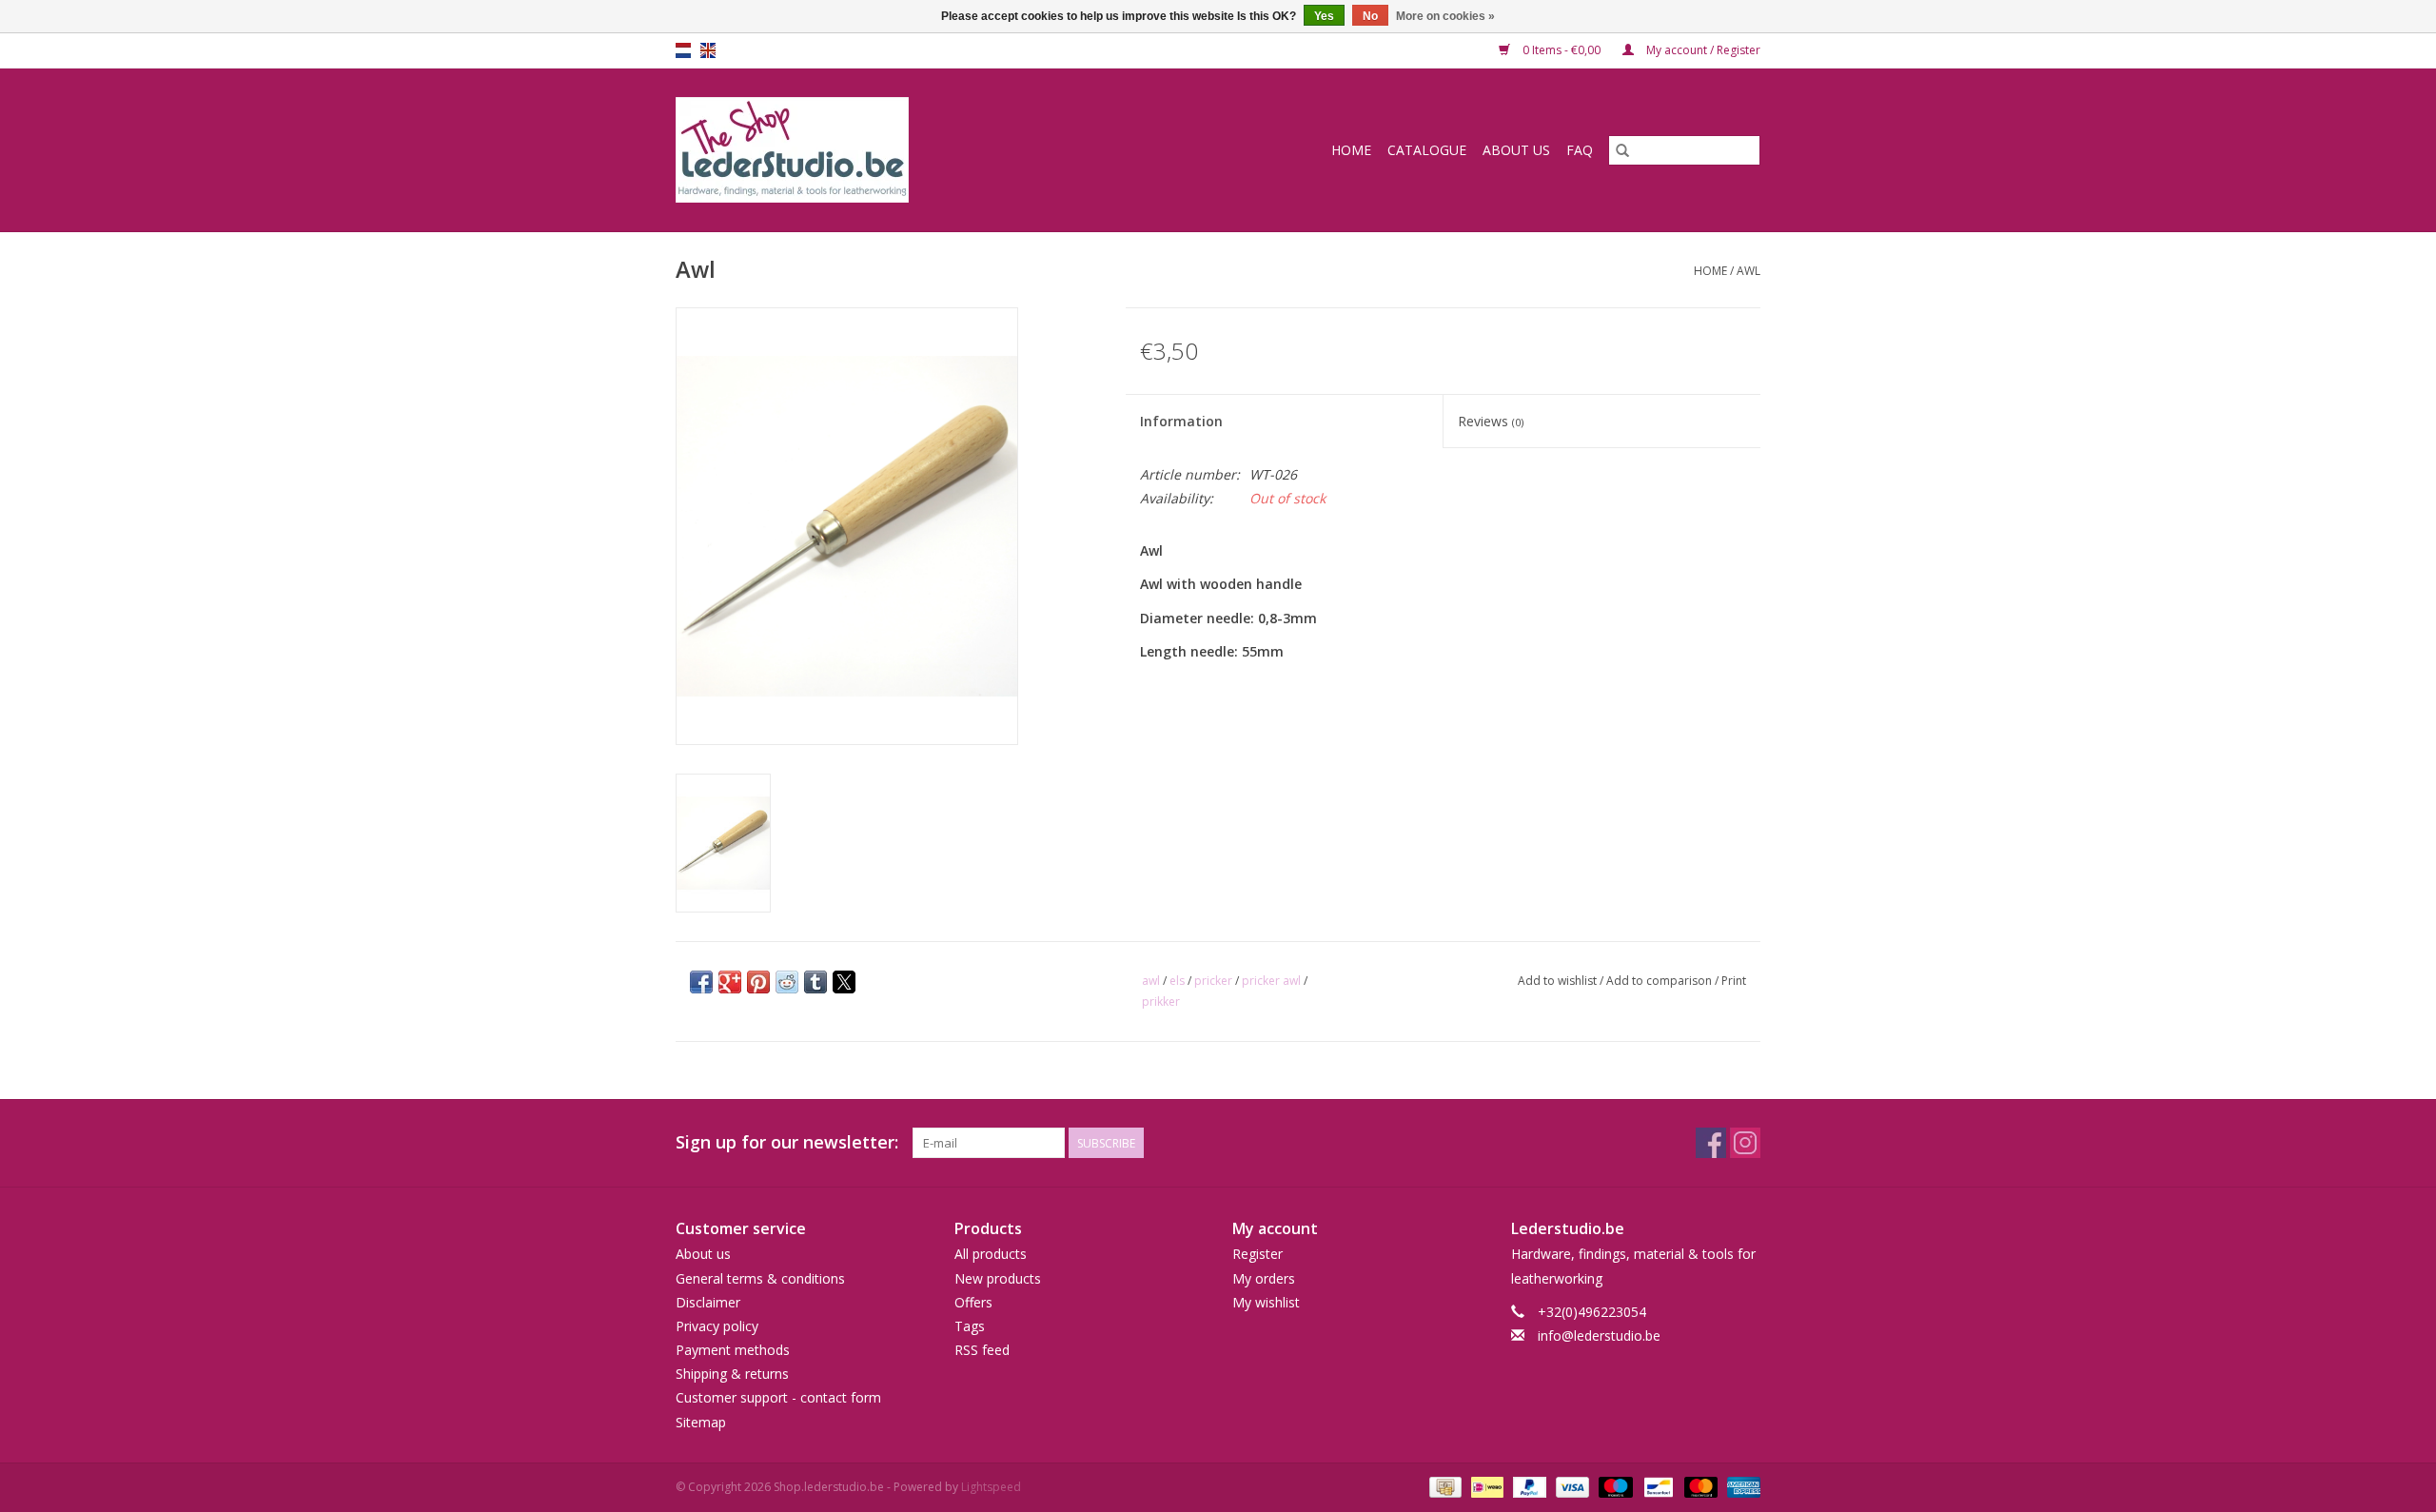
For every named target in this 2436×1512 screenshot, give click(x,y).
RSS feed (982, 1350)
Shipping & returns (732, 1374)
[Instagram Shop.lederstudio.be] (1745, 1143)
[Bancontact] (1657, 1486)
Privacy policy (717, 1326)
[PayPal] (1528, 1486)
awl (1151, 981)
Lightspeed (991, 1487)
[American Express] (1740, 1486)
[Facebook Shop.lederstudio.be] (1711, 1143)
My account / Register (1702, 50)
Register (1257, 1254)
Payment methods (733, 1350)
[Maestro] (1613, 1486)
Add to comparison (1660, 981)
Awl (1748, 271)
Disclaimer (708, 1302)
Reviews (1491, 421)
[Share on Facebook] (701, 982)
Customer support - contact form (778, 1397)
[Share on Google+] (730, 982)
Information (1181, 421)
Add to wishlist (1559, 981)
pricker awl (1271, 981)
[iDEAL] (1485, 1486)
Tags (970, 1326)
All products (991, 1254)
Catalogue (1427, 150)
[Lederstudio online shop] (865, 150)
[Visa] (1571, 1486)
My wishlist (1266, 1302)
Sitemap (701, 1422)
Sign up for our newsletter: (787, 1142)
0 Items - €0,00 (1562, 50)
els (1177, 981)
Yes (1324, 16)
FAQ (1580, 150)
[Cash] (1444, 1486)
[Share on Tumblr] (815, 982)
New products (998, 1278)
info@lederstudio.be (1599, 1335)
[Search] (1622, 150)
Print (1734, 981)
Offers (973, 1302)
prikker (1161, 1001)
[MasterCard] (1699, 1486)
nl (683, 50)
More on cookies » (1445, 16)
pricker (1213, 981)
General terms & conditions (760, 1278)
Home (1351, 150)
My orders (1264, 1278)
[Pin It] (758, 982)
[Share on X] (844, 982)
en (708, 50)
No (1370, 16)
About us (1516, 150)
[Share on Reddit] (787, 982)
